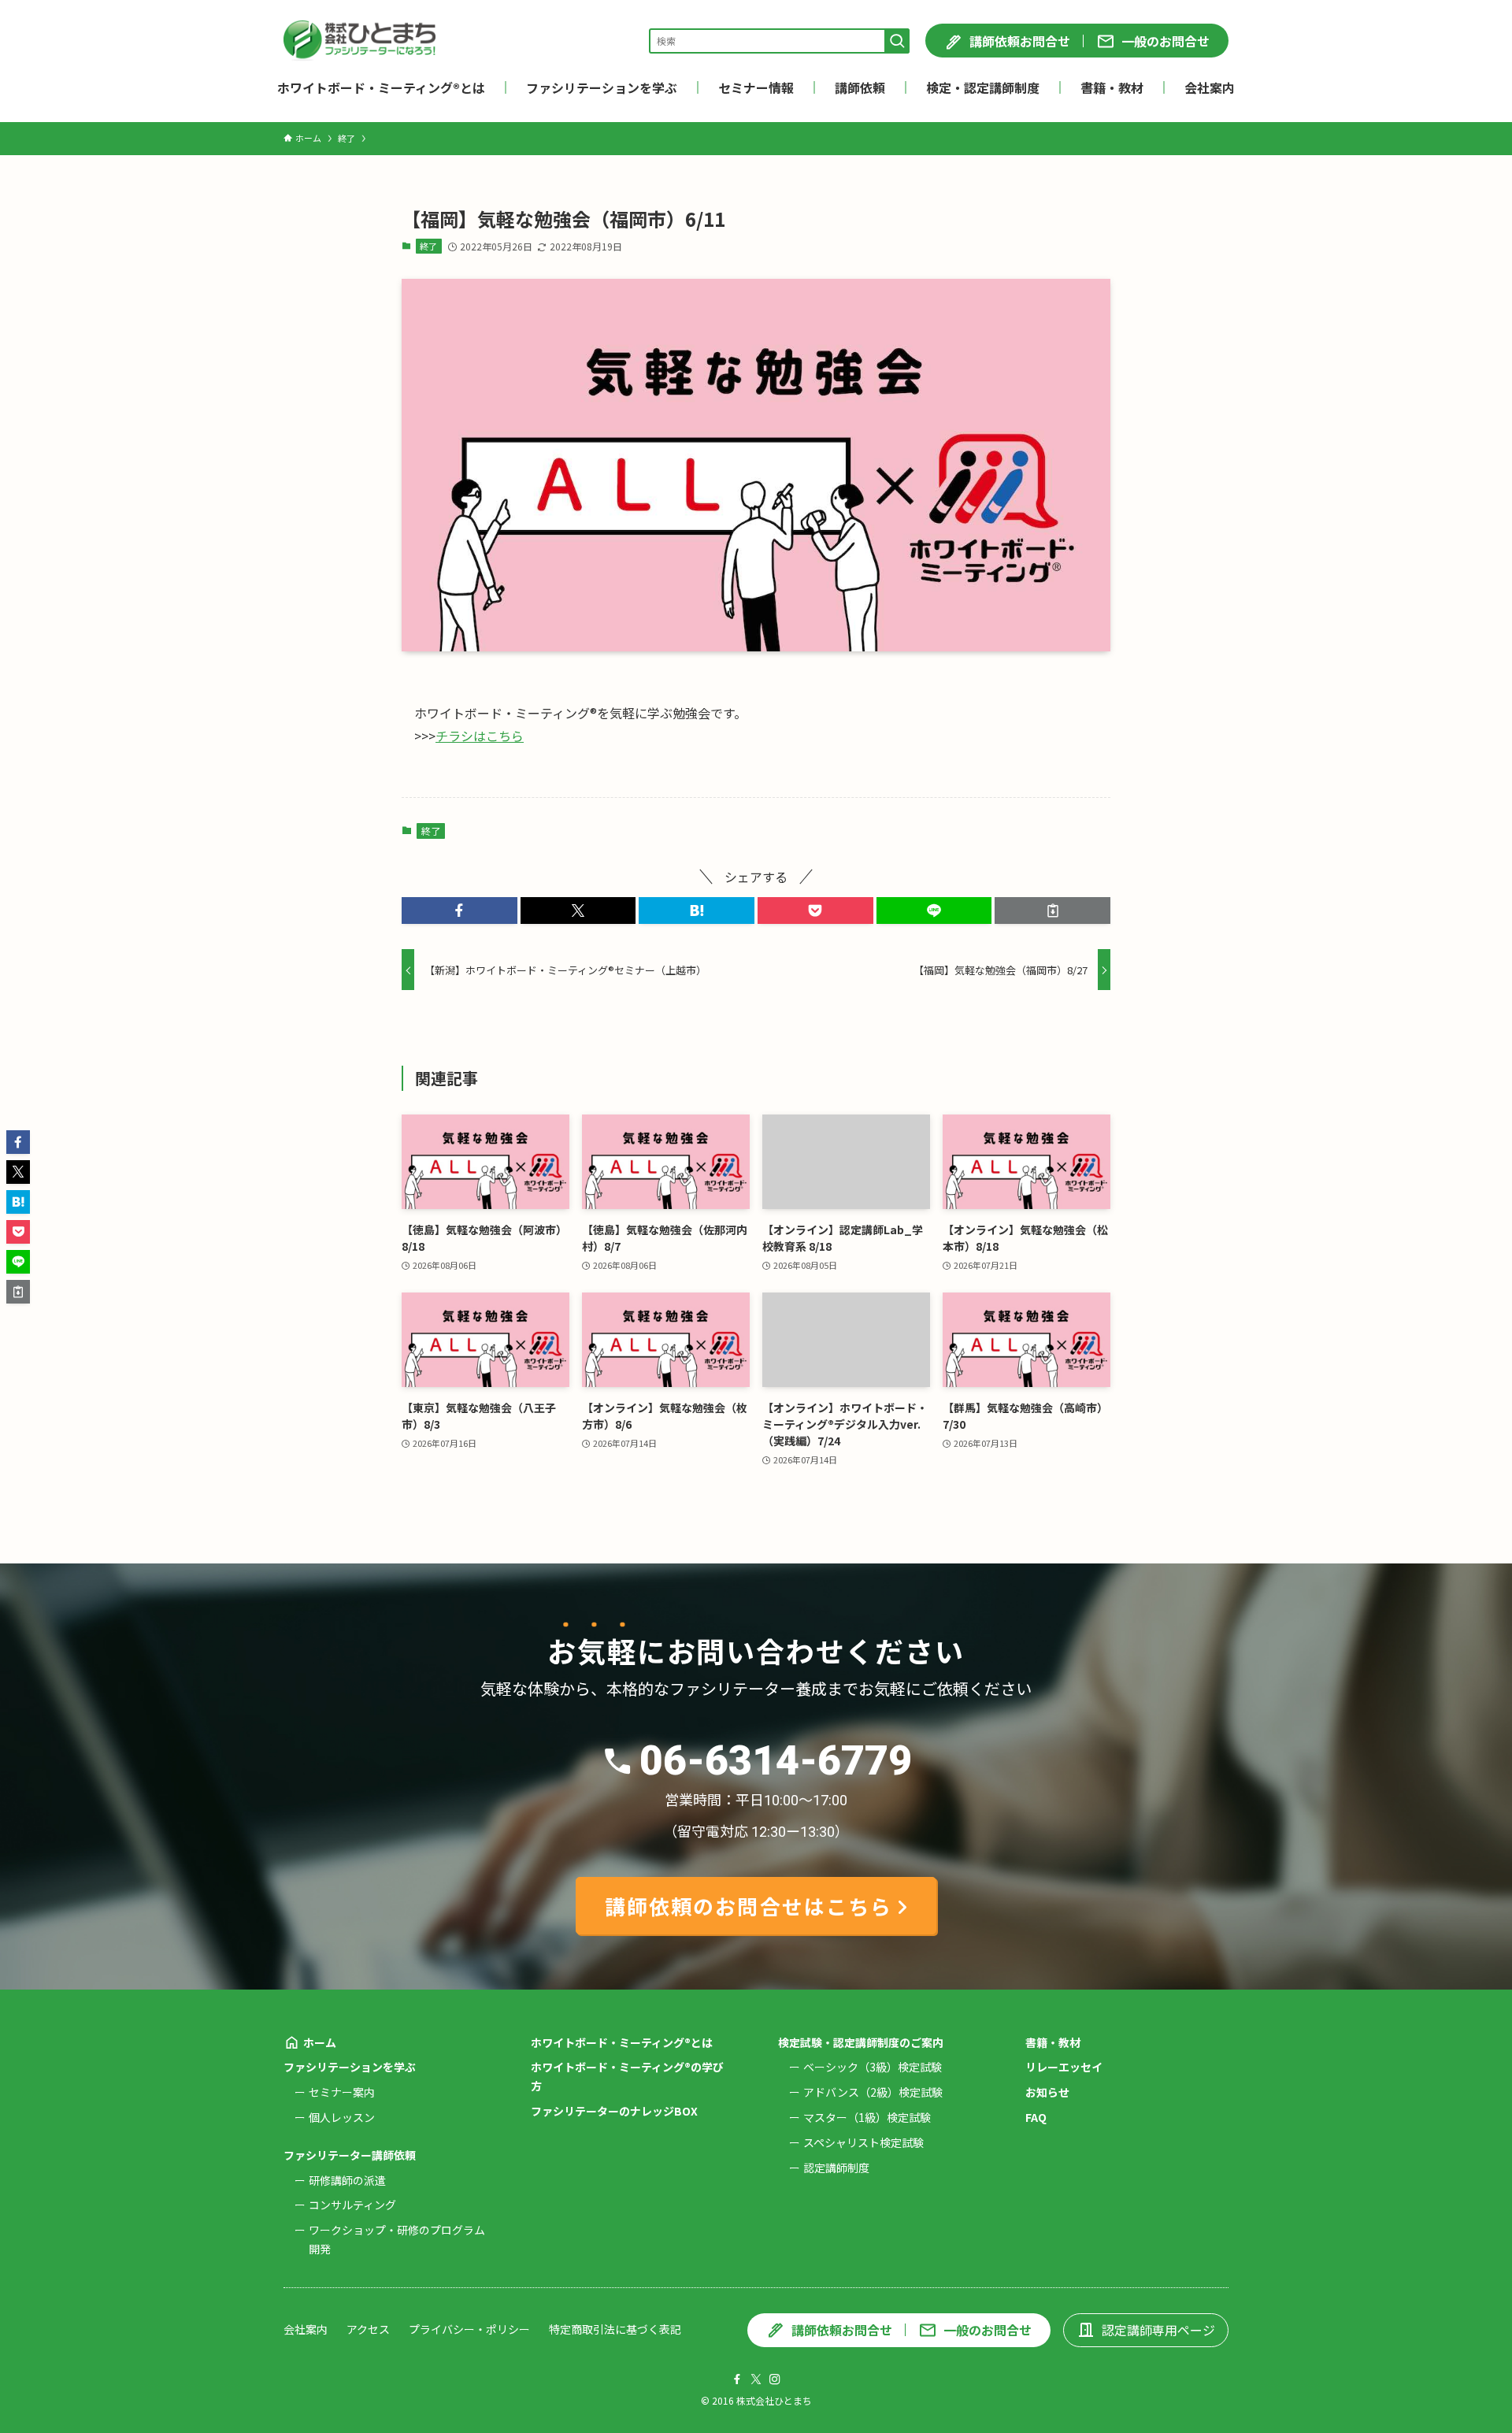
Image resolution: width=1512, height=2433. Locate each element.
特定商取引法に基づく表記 (615, 2329)
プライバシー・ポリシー (469, 2329)
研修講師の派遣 (347, 2180)
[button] (460, 911)
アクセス (368, 2329)
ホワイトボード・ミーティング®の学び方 (627, 2076)
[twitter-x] (756, 2379)
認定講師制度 (836, 2168)
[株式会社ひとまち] (359, 41)
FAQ (1036, 2117)
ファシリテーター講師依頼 (350, 2155)
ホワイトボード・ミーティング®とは (622, 2042)
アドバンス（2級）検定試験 (873, 2092)
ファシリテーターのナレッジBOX (614, 2111)
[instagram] (775, 2379)
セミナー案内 (342, 2092)
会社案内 (306, 2329)
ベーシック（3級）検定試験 (873, 2067)
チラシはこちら (480, 736)
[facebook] (737, 2379)
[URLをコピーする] (1052, 911)
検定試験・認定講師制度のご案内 (861, 2042)
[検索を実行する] (897, 41)
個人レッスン (342, 2117)
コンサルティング (352, 2205)
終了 (428, 246)
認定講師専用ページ (1158, 2330)
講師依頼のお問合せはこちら (749, 1906)
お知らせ (1047, 2092)
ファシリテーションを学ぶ (350, 2067)
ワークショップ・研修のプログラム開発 (397, 2239)
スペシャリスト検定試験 (863, 2142)
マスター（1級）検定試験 (867, 2117)
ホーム (320, 2042)
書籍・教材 (1053, 2042)
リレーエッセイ (1064, 2067)
